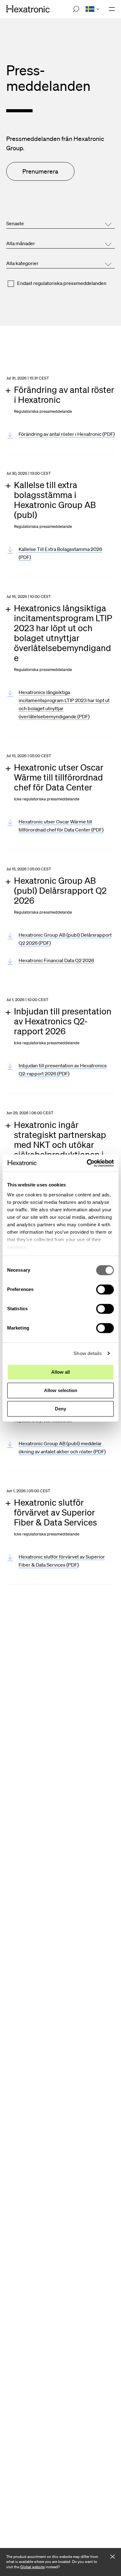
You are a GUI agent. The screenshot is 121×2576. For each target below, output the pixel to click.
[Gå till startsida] (28, 9)
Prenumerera (40, 171)
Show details (88, 1353)
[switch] (105, 1289)
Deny (60, 1409)
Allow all (60, 1372)
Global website (32, 2567)
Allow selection (61, 1390)
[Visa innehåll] (64, 399)
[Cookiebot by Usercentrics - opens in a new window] (87, 1163)
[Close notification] (112, 2557)
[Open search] (76, 9)
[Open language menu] (92, 9)
